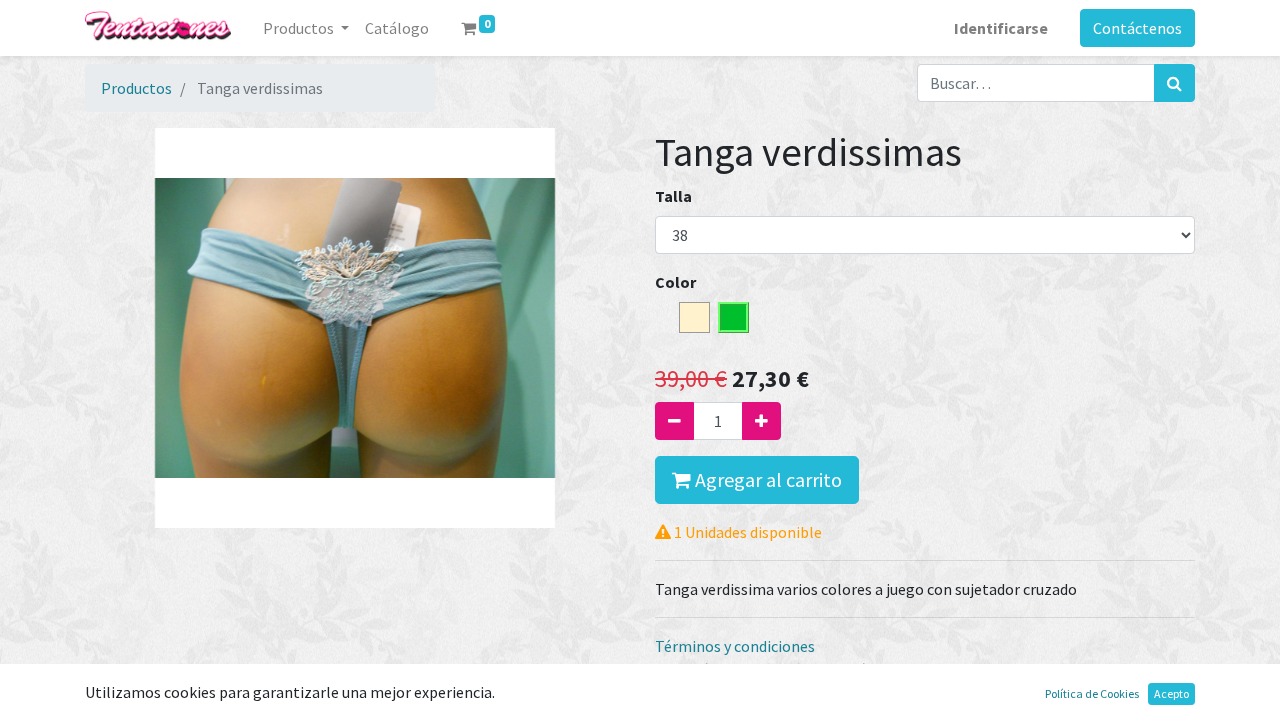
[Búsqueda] (1174, 83)
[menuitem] (397, 28)
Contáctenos (1137, 28)
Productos (136, 88)
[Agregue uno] (761, 421)
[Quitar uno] (674, 421)
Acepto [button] (1171, 693)
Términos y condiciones (735, 646)
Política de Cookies (1092, 693)
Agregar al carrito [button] (766, 479)
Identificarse (1001, 28)
